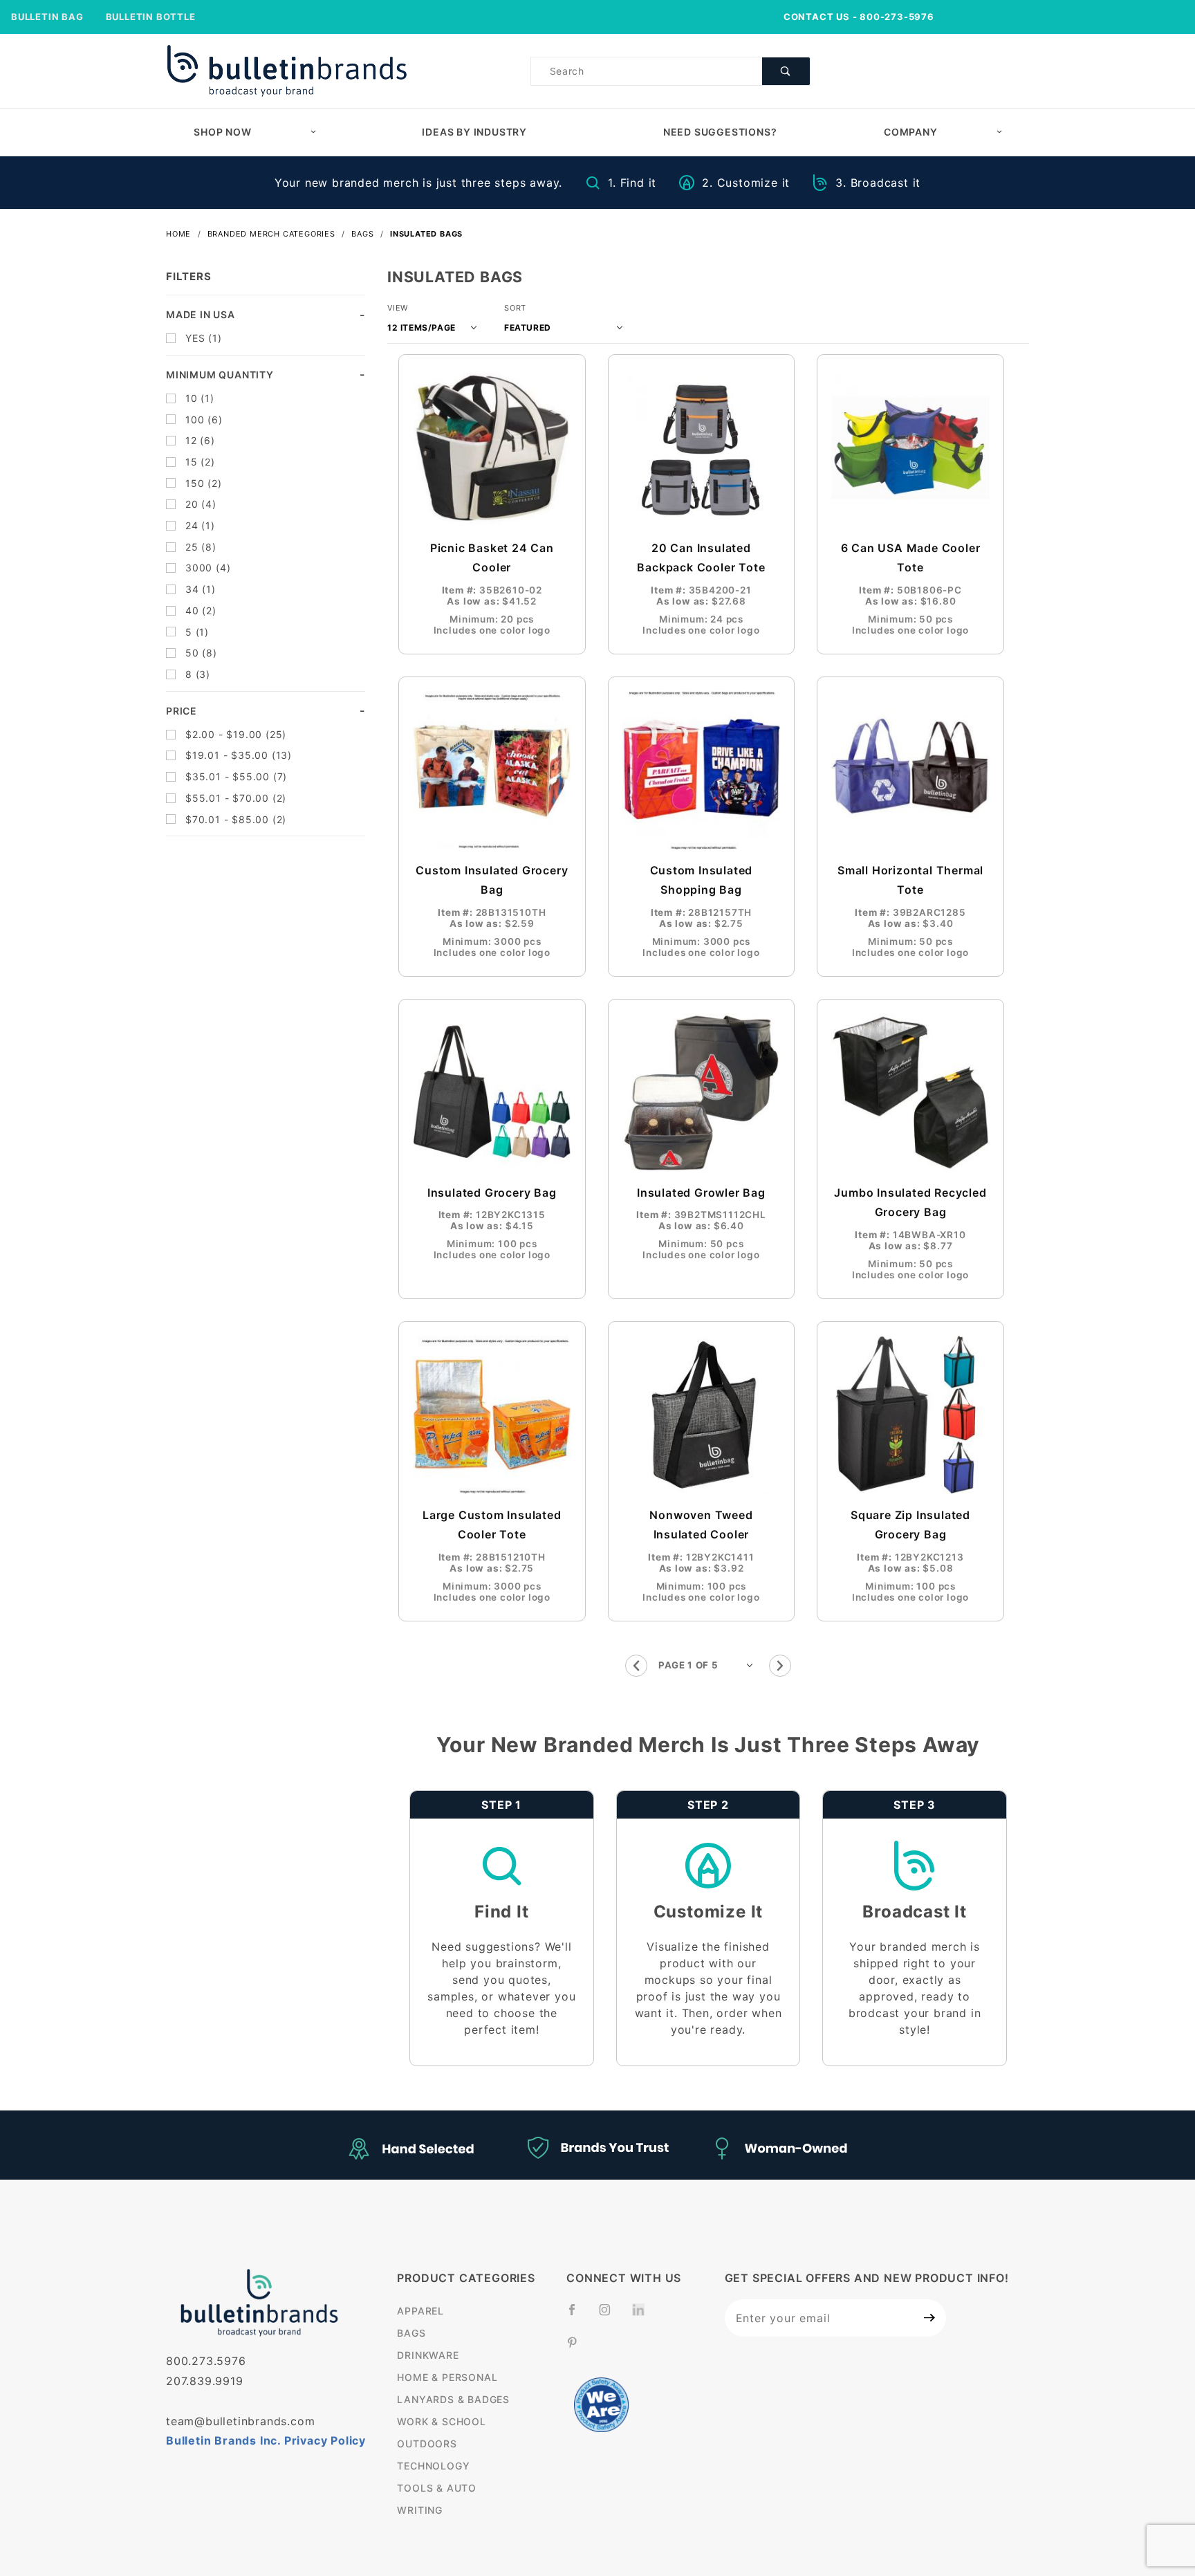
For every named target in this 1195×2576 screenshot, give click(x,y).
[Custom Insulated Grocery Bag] (492, 770)
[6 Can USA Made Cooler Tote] (910, 448)
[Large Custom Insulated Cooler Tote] (492, 1415)
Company (911, 132)
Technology (433, 2466)
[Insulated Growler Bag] (702, 1093)
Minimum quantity (220, 375)
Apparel (420, 2311)
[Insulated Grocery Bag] (492, 1093)
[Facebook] (578, 2315)
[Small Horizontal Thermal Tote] (910, 770)
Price (182, 711)
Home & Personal (447, 2377)
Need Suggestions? (720, 132)
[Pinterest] (578, 2348)
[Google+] (644, 2317)
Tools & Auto (437, 2488)
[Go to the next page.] (780, 1666)
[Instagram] (611, 2315)
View (398, 308)
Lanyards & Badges (453, 2399)
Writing (420, 2510)
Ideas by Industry (474, 132)
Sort (515, 308)
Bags (411, 2333)
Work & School (441, 2421)
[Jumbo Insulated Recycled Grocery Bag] (910, 1093)
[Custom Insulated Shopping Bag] (702, 770)
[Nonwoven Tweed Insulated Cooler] (702, 1415)
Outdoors (427, 2444)
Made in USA (201, 314)
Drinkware (428, 2355)
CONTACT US (817, 17)
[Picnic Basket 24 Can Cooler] (492, 448)
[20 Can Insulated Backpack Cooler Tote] (702, 448)
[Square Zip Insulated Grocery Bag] (910, 1415)
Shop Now (222, 132)
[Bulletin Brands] (287, 70)
